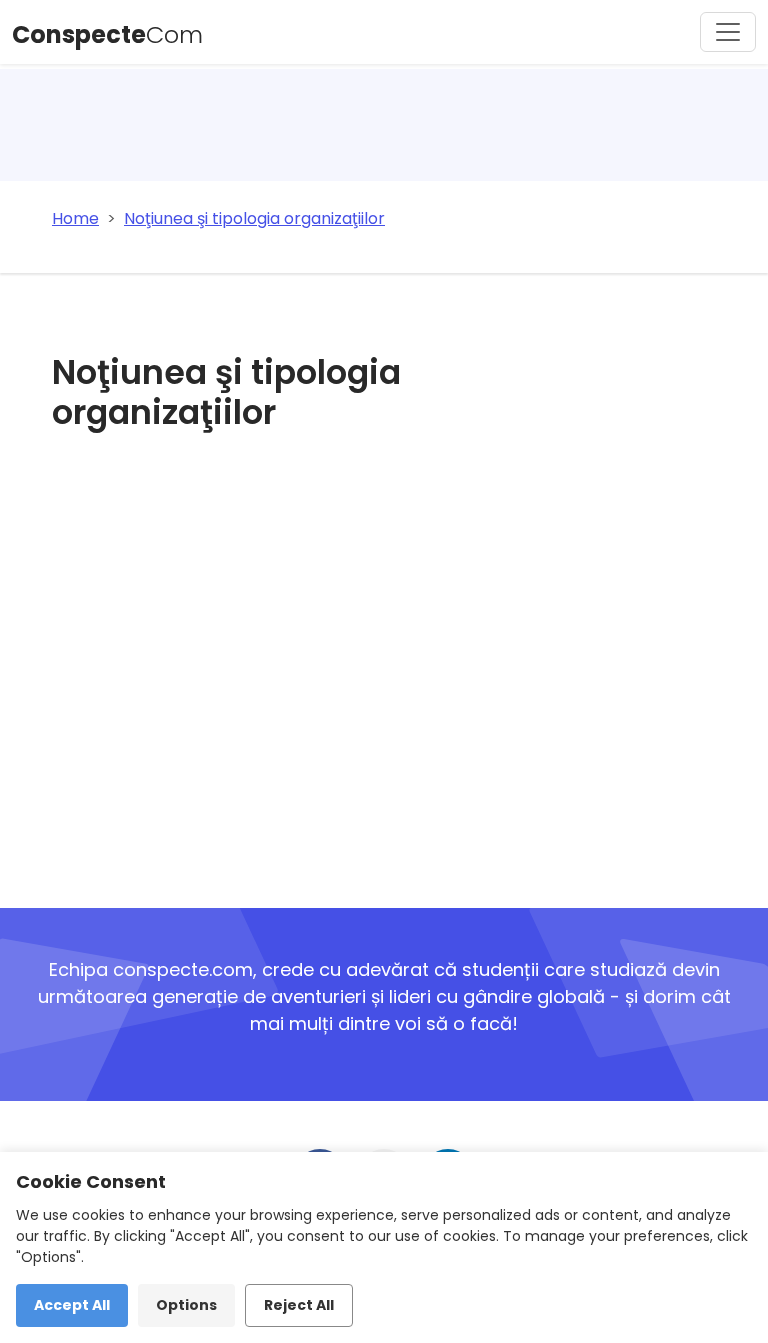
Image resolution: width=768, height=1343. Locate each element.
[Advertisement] (306, 666)
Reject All (299, 1305)
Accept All (72, 1305)
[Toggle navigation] (728, 32)
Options (186, 1305)
